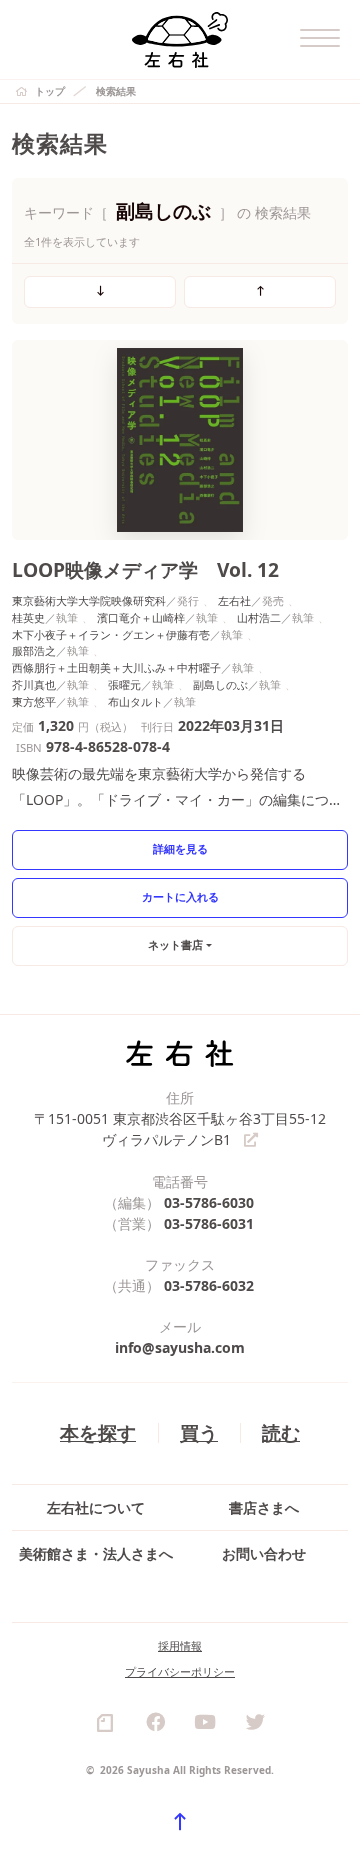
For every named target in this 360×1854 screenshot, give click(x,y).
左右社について (96, 1507)
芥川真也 (34, 684)
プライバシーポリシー (180, 1671)
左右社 (234, 600)
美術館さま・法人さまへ (96, 1553)
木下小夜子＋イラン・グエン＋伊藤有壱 (111, 634)
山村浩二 (259, 617)
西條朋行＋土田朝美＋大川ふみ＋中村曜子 (116, 667)
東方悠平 (34, 701)
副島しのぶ (220, 684)
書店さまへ (264, 1507)
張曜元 (124, 684)
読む (281, 1432)
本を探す (98, 1432)
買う (199, 1432)
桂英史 (28, 617)
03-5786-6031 (209, 1223)
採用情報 (180, 1645)
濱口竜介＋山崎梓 (141, 617)
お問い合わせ (264, 1553)
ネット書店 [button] (175, 944)
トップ (50, 91)
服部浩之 (34, 650)
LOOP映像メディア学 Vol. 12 (145, 569)
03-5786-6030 (209, 1202)
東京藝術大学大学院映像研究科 (89, 600)
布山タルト (135, 701)
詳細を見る (180, 848)
